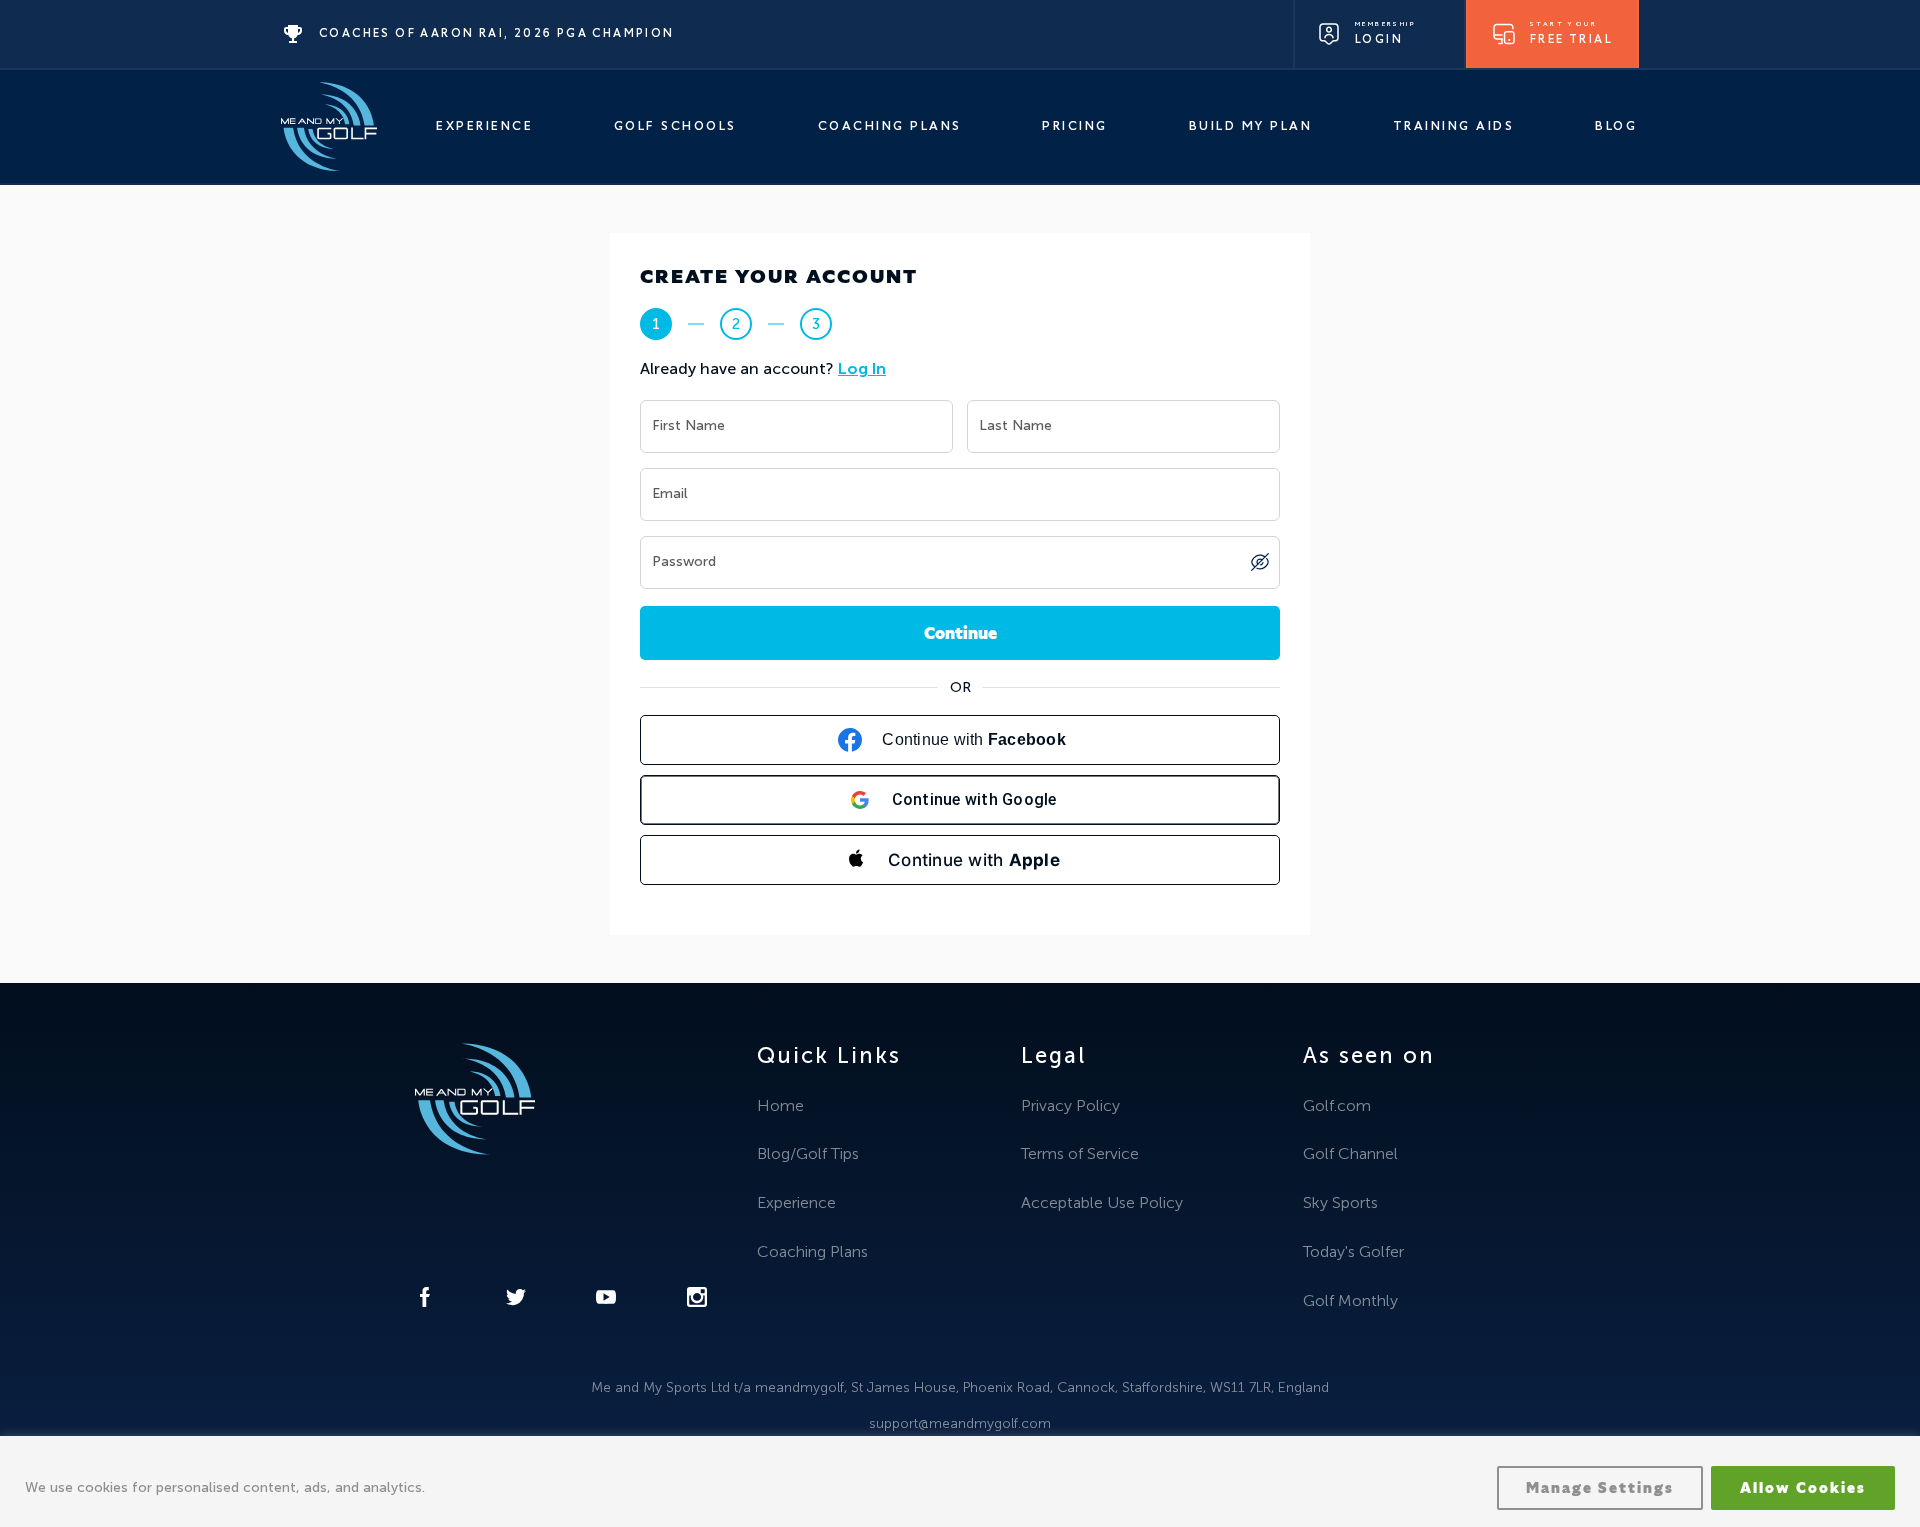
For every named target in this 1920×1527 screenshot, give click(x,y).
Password (684, 562)
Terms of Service (1080, 1153)
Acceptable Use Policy (1102, 1202)
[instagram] (697, 1301)
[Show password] (1260, 562)
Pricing (1075, 126)
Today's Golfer (1353, 1251)
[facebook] (425, 1301)
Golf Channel (1350, 1153)
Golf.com (1337, 1105)
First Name (688, 426)
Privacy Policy (1070, 1105)
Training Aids (1454, 126)
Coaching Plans (890, 126)
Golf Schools (675, 126)
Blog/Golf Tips (808, 1153)
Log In (862, 368)
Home (780, 1105)
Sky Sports (1340, 1202)
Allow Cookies (1803, 1487)
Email (670, 494)
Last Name (1015, 426)
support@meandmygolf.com (960, 1423)
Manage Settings (1600, 1487)
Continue (960, 633)
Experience (484, 126)
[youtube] (606, 1301)
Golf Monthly (1350, 1300)
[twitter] (516, 1301)
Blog (1616, 126)
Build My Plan (1251, 126)
